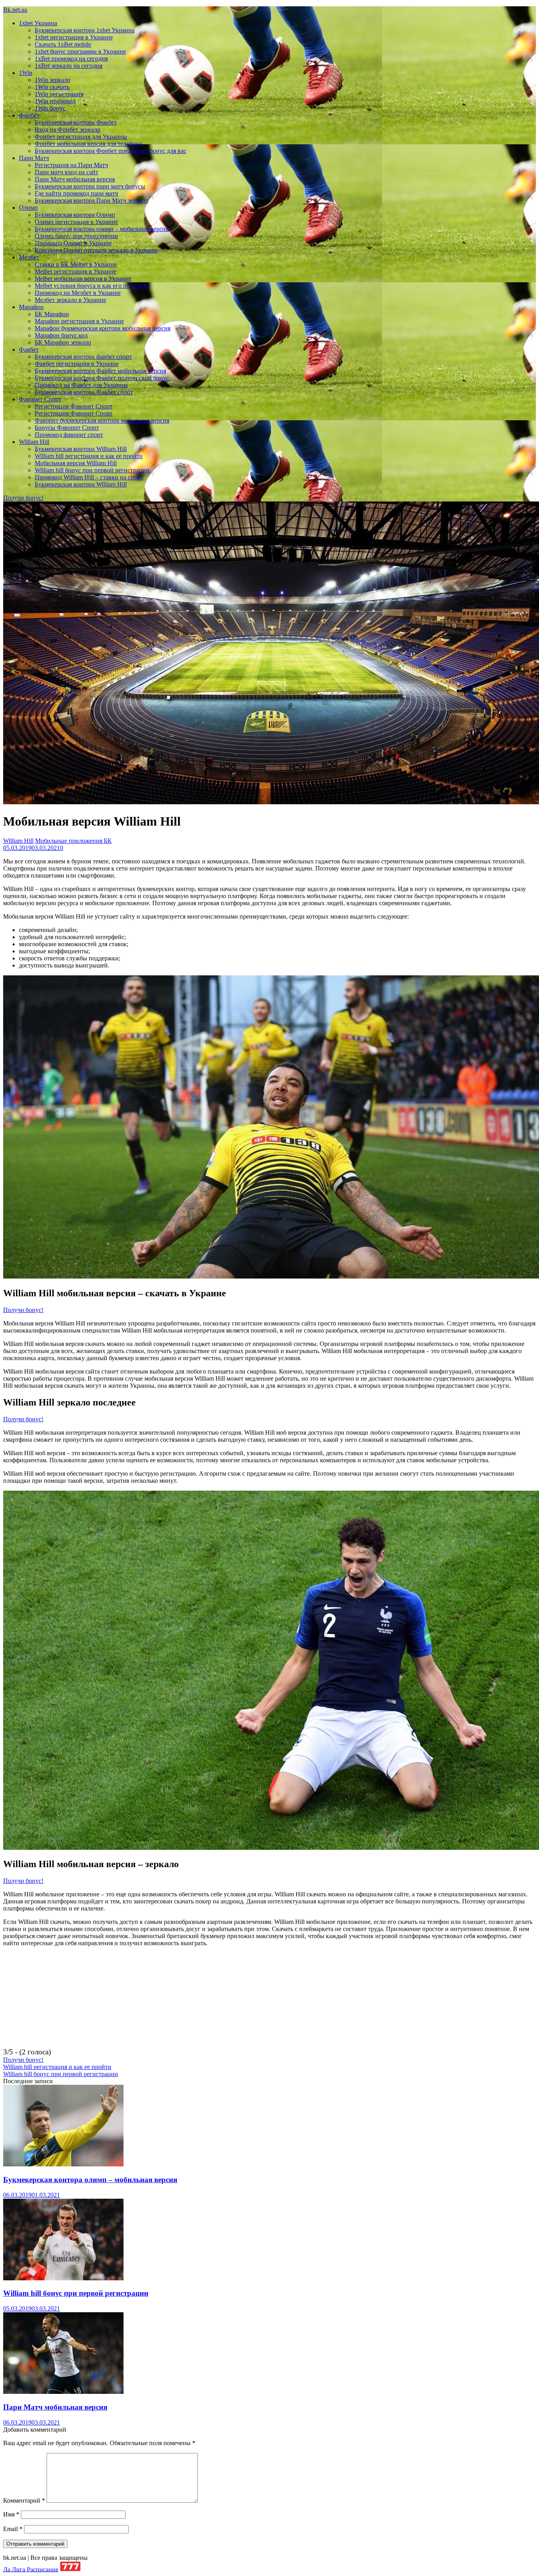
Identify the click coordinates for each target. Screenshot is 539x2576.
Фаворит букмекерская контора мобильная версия (102, 420)
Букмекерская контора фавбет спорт (83, 357)
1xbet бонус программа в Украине (80, 51)
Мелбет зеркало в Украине (70, 300)
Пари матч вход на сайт (66, 172)
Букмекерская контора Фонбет (76, 122)
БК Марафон (52, 314)
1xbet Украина (38, 23)
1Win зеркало (52, 80)
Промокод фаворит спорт (69, 435)
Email (13, 2529)
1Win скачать (52, 87)
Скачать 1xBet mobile (63, 44)
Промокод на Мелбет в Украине (78, 293)
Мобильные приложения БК (73, 841)
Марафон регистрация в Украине (79, 321)
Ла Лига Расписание (31, 2569)
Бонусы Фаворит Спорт (67, 428)
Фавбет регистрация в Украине (77, 364)
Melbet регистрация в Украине (76, 271)
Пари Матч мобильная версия (75, 179)
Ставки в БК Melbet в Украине (76, 264)
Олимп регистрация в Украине (76, 222)
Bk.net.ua (15, 10)
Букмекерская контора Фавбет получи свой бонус (102, 378)
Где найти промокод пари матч (76, 193)
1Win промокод (55, 101)
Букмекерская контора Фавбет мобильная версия (100, 371)
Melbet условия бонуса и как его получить (92, 286)
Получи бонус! (23, 498)
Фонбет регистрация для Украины (81, 137)
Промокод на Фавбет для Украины (81, 385)
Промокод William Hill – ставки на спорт (89, 477)
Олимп (28, 208)
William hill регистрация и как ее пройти (89, 456)
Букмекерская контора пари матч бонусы (90, 186)
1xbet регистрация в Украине (74, 37)
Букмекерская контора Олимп (75, 215)
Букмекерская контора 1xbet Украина (85, 30)
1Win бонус (50, 108)
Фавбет (29, 349)
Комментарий (24, 2501)
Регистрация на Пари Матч (71, 165)
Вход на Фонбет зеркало (67, 130)
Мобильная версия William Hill (76, 463)
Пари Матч (34, 158)
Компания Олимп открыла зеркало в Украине (96, 250)
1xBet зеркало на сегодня (68, 66)
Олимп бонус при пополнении (76, 236)
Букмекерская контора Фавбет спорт (84, 392)
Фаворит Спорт (40, 399)
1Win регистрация (59, 94)
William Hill (34, 442)
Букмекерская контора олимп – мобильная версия (102, 229)
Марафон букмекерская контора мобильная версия (103, 328)
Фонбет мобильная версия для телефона (89, 144)
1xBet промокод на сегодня (71, 59)
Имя (11, 2514)
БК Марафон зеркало (63, 342)
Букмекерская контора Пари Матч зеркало (92, 200)
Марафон (31, 307)
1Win (26, 73)
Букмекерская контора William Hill (81, 449)
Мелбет (29, 257)
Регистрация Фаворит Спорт (74, 406)
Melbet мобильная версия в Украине (83, 279)
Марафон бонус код (61, 335)
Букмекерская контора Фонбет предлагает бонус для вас (110, 151)
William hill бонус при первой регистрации (92, 470)
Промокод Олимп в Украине (73, 243)
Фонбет (29, 115)
